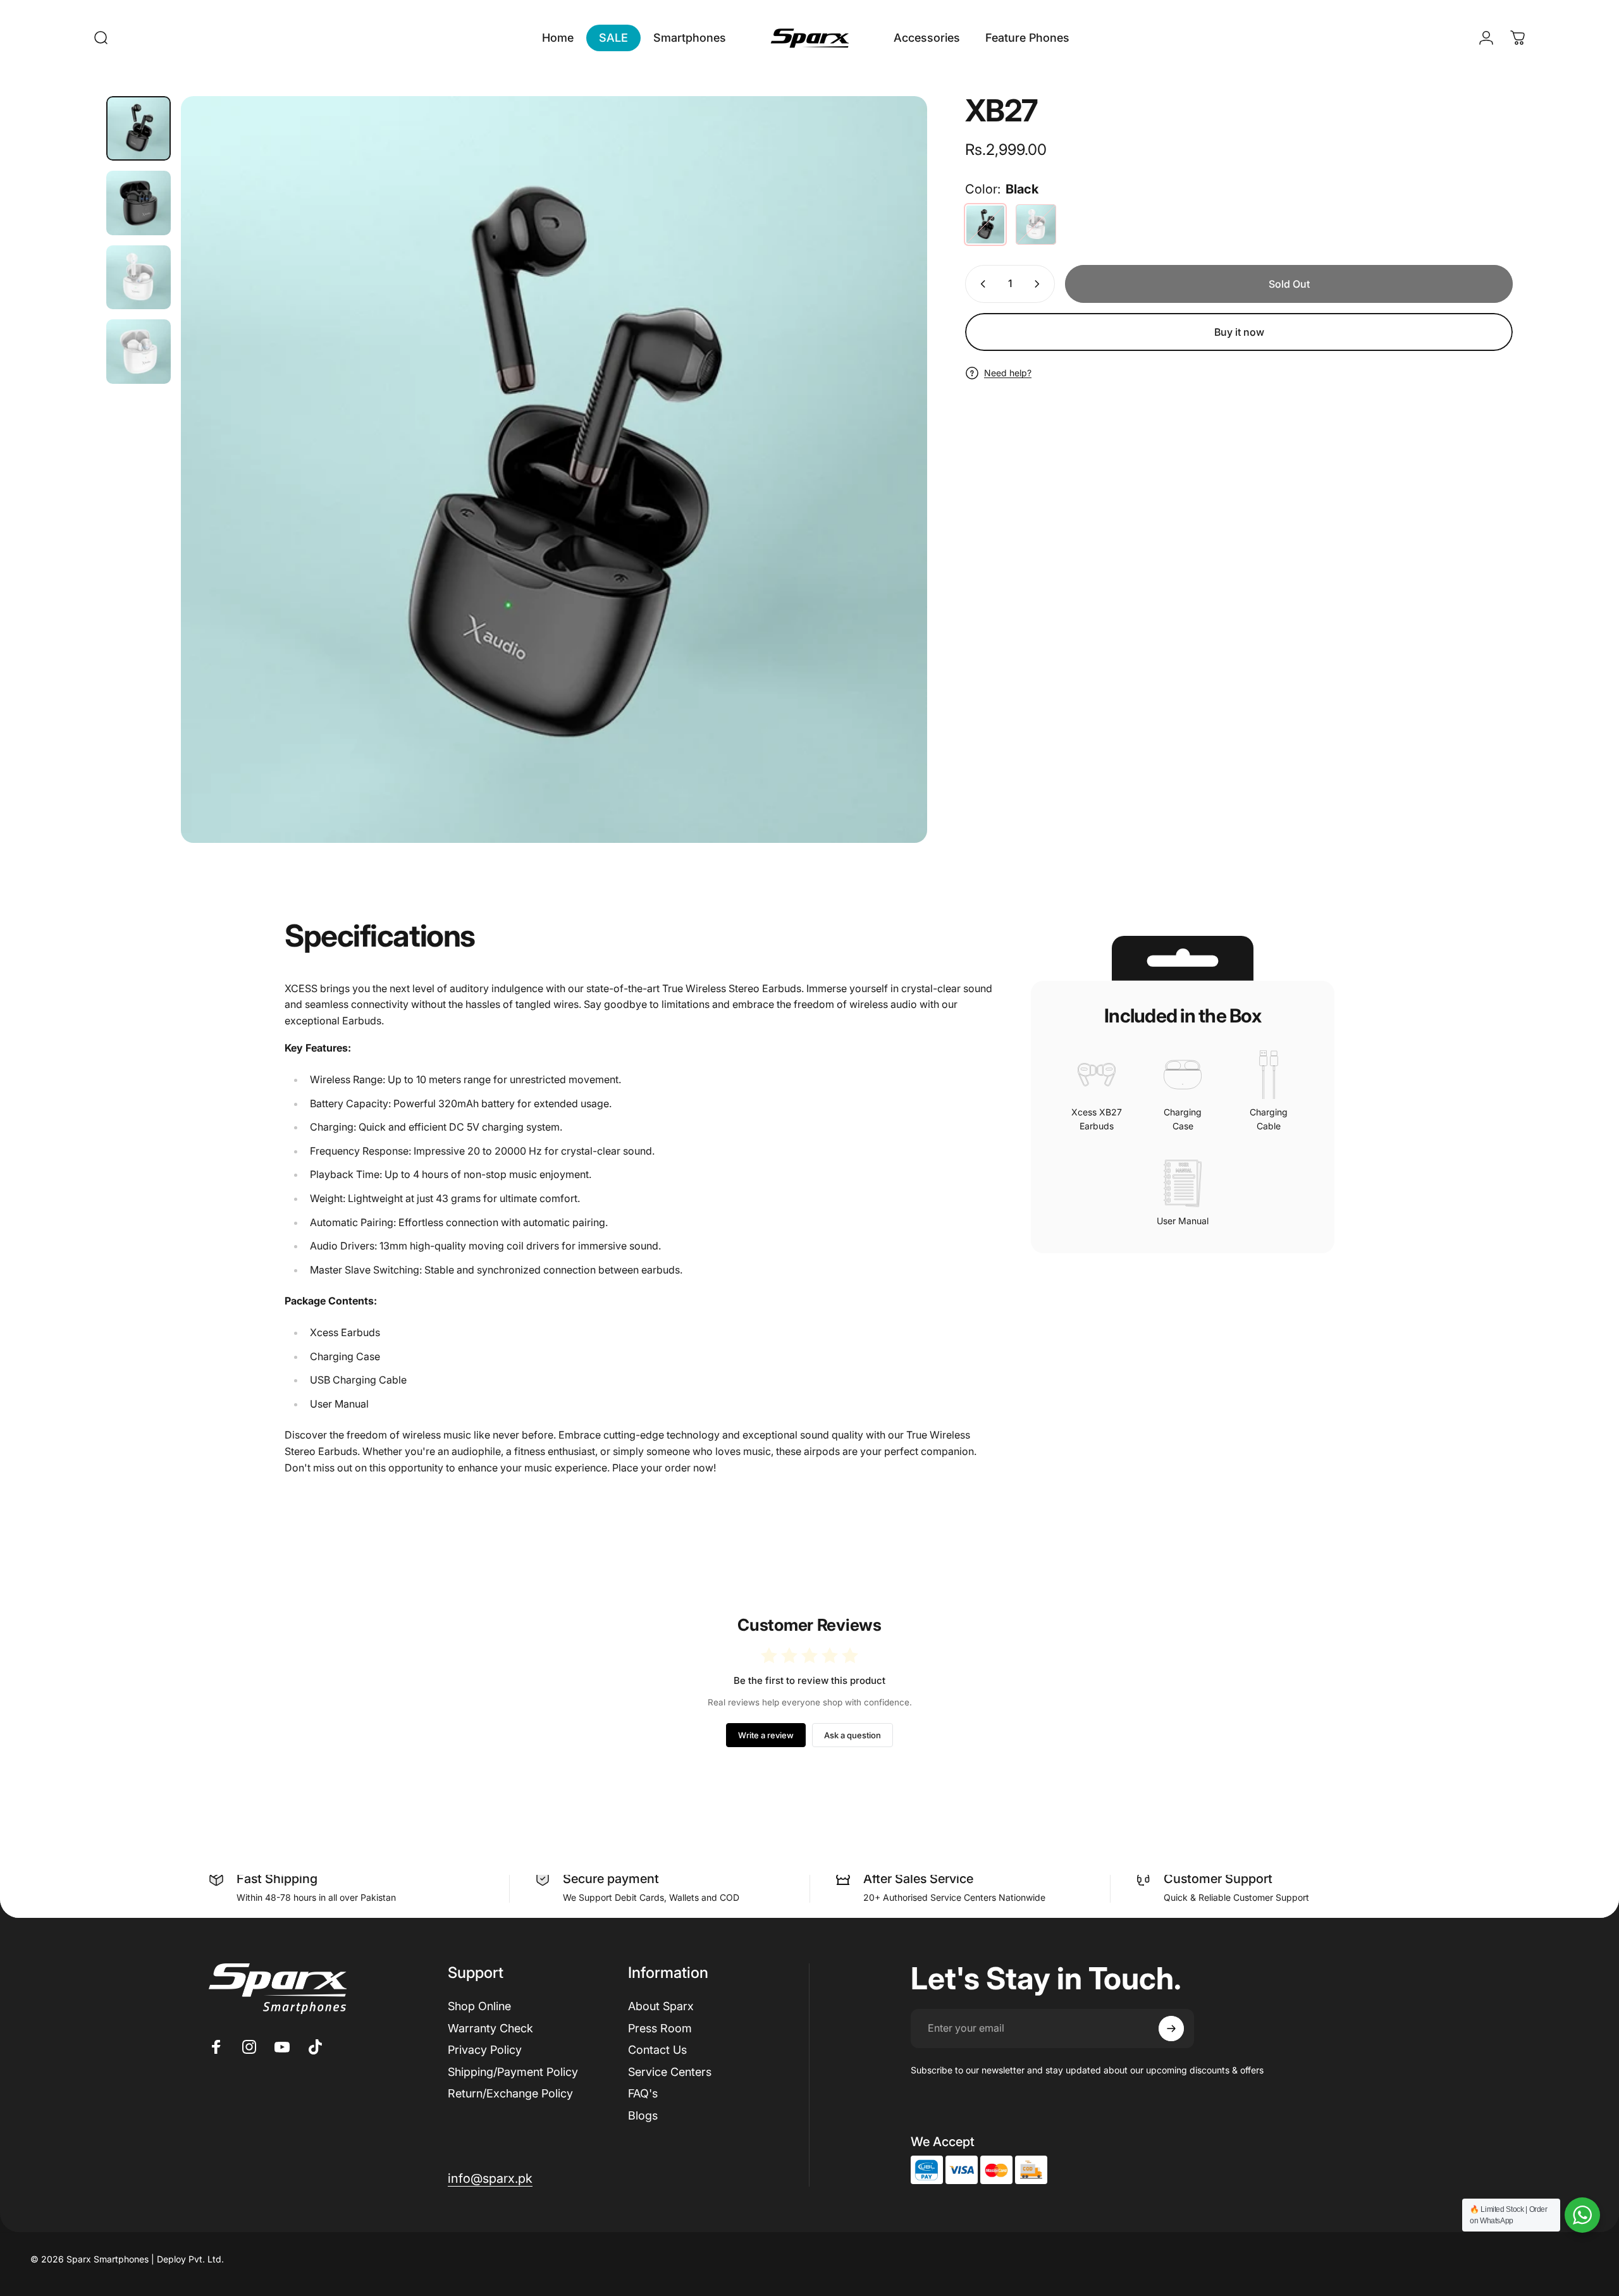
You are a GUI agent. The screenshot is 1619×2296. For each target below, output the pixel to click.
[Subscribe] (1171, 2029)
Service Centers (670, 2072)
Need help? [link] (1008, 373)
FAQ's (643, 2093)
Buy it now (1239, 332)
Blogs (643, 2115)
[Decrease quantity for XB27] (980, 284)
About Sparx (661, 2006)
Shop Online (479, 2006)
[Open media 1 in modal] (554, 470)
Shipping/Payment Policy (513, 2072)
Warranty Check (490, 2028)
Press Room (660, 2028)
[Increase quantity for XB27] (1040, 284)
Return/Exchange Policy (510, 2093)
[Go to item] (139, 128)
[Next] (894, 469)
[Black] (985, 224)
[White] (1036, 224)
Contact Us (657, 2050)
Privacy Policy (485, 2050)
